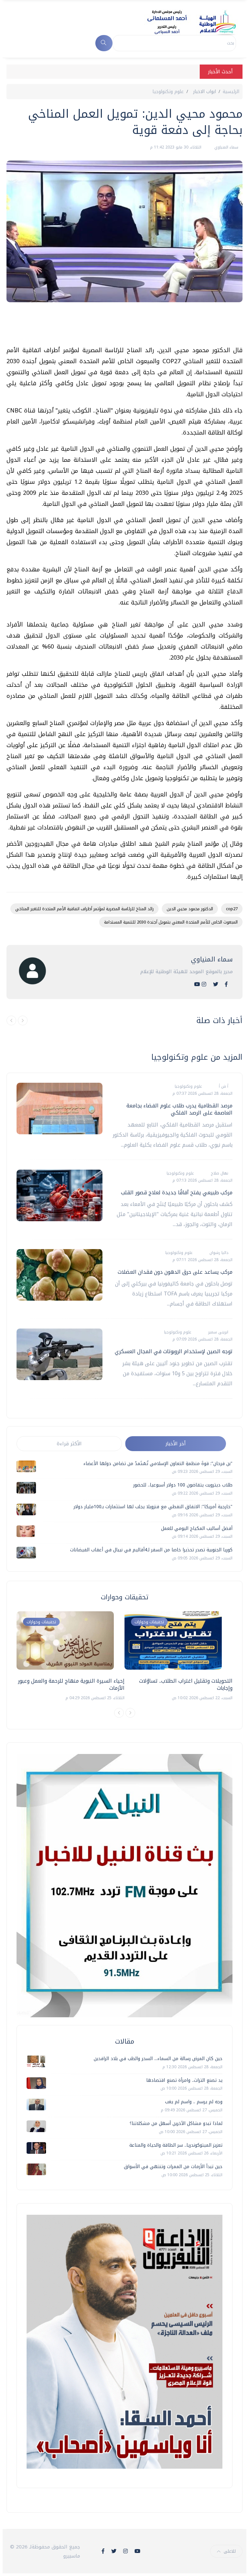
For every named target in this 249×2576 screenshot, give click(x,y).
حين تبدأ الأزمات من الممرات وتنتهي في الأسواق (173, 2167)
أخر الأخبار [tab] (176, 1444)
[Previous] (119, 1713)
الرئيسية (231, 92)
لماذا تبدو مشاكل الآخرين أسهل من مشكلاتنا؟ (176, 2123)
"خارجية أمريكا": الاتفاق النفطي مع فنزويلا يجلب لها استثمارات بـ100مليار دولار (153, 1507)
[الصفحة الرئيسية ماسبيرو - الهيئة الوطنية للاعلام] (184, 22)
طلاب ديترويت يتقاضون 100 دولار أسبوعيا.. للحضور (183, 1485)
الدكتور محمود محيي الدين (190, 909)
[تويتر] (216, 984)
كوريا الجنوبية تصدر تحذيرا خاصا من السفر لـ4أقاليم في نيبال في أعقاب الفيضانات (151, 1550)
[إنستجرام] (204, 984)
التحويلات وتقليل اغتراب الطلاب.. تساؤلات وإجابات (186, 1684)
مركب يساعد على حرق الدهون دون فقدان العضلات (175, 1272)
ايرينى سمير (218, 1332)
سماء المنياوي (226, 147)
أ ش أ (223, 1086)
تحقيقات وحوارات (41, 1622)
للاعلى (230, 2551)
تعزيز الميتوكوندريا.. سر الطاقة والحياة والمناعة (176, 2145)
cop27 (232, 909)
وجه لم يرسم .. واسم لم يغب (194, 2102)
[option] (71, 1657)
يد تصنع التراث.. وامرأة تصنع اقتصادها (184, 2080)
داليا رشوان (218, 1253)
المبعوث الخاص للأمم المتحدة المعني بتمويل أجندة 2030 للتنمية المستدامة (171, 922)
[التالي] (23, 1020)
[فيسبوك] (226, 984)
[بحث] (104, 43)
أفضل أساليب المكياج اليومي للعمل (197, 1528)
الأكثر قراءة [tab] (69, 1444)
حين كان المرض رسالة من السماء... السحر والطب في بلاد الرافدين (158, 2059)
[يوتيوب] (197, 984)
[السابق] (11, 1020)
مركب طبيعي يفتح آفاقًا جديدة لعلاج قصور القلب (177, 1193)
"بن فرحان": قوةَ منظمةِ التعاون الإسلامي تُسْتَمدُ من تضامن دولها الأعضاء (158, 1464)
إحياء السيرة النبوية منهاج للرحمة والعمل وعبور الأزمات (71, 1684)
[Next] (130, 1713)
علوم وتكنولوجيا (168, 92)
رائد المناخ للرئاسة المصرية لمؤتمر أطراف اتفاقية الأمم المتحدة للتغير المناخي (84, 909)
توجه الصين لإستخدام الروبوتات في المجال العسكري (174, 1351)
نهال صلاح (219, 1173)
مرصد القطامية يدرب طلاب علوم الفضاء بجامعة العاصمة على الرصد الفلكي (179, 1109)
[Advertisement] (124, 327)
